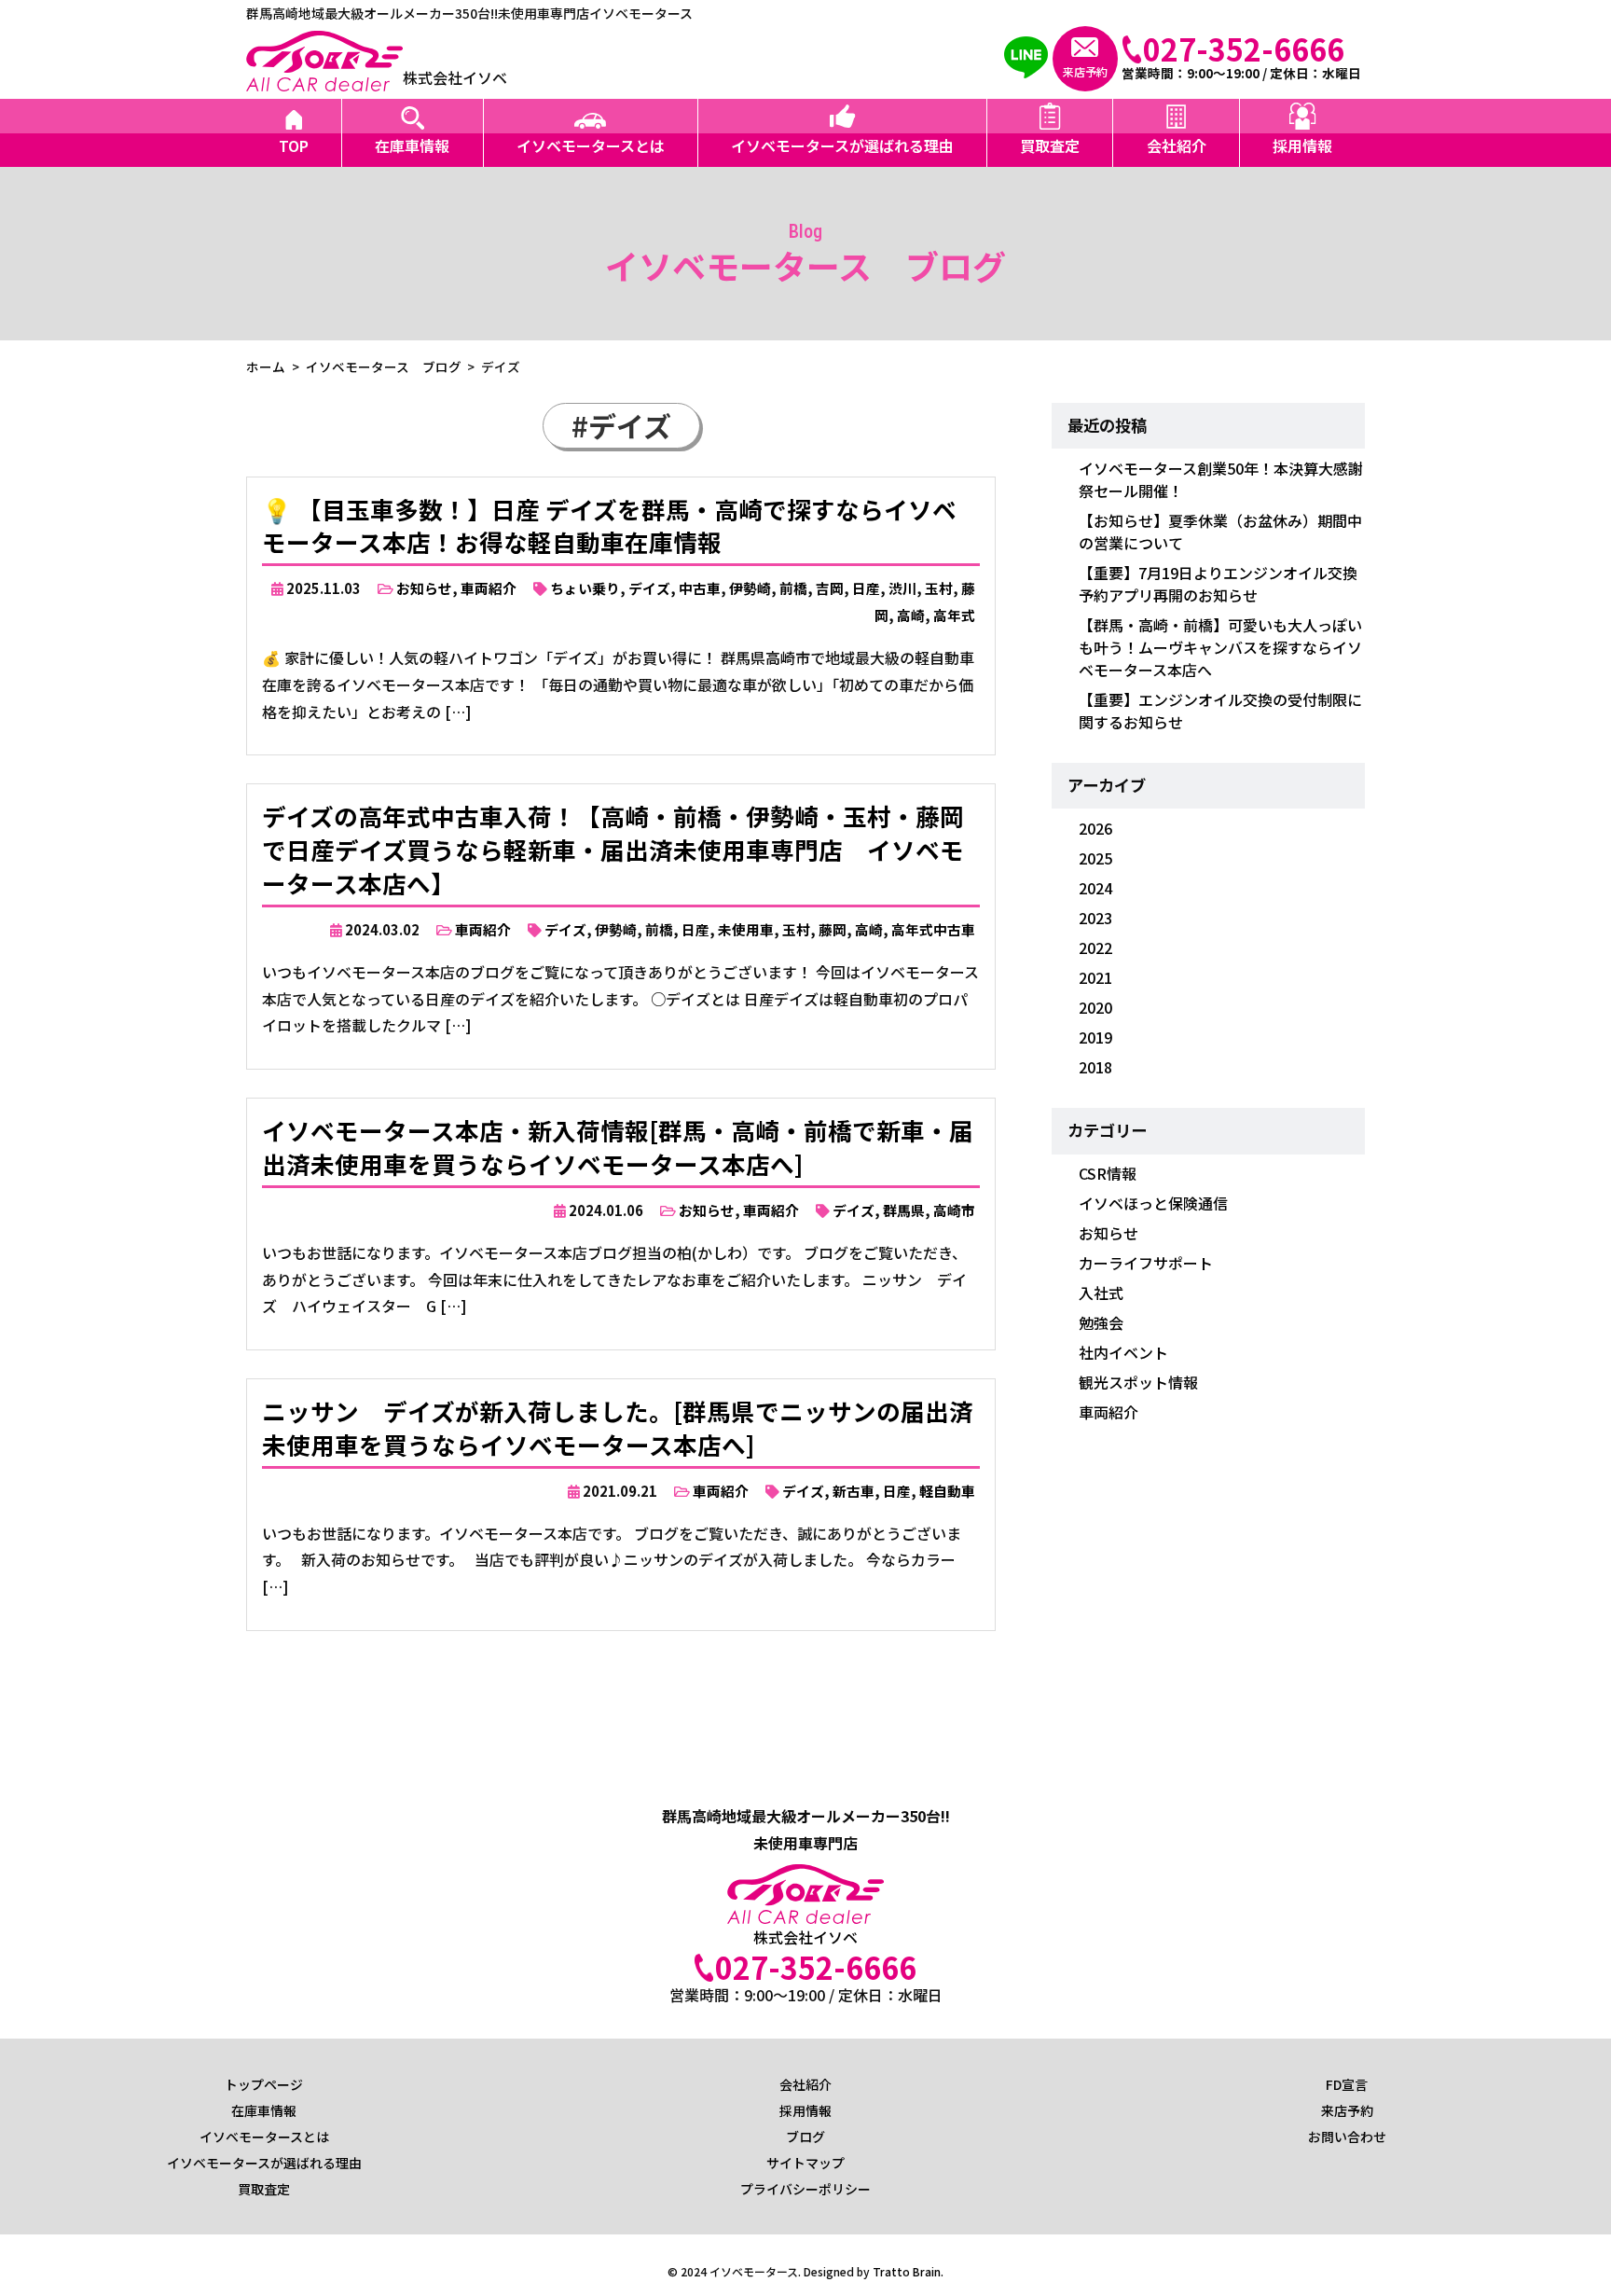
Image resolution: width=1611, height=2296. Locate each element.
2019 (1095, 1037)
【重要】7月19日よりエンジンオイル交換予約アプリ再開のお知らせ (1218, 584)
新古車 (854, 1491)
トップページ (264, 2084)
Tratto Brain (907, 2271)
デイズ (649, 588)
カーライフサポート (1146, 1263)
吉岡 (830, 588)
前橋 (793, 588)
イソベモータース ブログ (384, 367)
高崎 (911, 615)
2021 (1095, 977)
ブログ (805, 2137)
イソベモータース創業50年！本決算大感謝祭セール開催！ (1221, 479)
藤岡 (833, 929)
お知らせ (424, 588)
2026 (1095, 828)
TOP (294, 145)
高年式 (954, 615)
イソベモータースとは (591, 145)
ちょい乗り (585, 588)
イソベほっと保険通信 (1153, 1203)
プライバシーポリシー (805, 2189)
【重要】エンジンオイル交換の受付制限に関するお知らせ (1220, 711)
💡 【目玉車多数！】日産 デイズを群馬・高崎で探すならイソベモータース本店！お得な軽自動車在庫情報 (609, 526)
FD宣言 (1347, 2084)
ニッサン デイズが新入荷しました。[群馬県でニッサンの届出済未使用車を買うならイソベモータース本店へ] (618, 1427)
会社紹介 (1177, 145)
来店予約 (1347, 2110)
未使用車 (746, 929)
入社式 (1101, 1293)
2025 (1095, 858)
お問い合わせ (1347, 2137)
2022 (1095, 947)
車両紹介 (489, 588)
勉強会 (1101, 1322)
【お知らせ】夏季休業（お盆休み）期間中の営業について (1220, 532)
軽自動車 (947, 1491)
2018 (1095, 1067)
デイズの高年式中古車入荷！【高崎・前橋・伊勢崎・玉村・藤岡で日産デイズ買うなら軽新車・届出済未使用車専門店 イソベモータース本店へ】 (613, 849)
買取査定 (1050, 145)
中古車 (700, 588)
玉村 (939, 588)
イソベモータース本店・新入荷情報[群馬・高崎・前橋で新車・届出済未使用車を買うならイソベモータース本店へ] (618, 1147)
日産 (866, 588)
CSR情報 (1108, 1173)
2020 (1095, 1007)
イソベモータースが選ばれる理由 (842, 145)
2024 (1095, 888)
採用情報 (1302, 145)
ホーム (266, 367)
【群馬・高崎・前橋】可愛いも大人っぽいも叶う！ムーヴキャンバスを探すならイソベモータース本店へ (1220, 647)
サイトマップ (805, 2163)
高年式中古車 (933, 929)
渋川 (902, 588)
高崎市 (954, 1210)
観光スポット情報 (1138, 1382)
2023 (1095, 918)
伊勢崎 (750, 588)
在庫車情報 (412, 145)
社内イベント (1123, 1352)
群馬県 (904, 1210)
